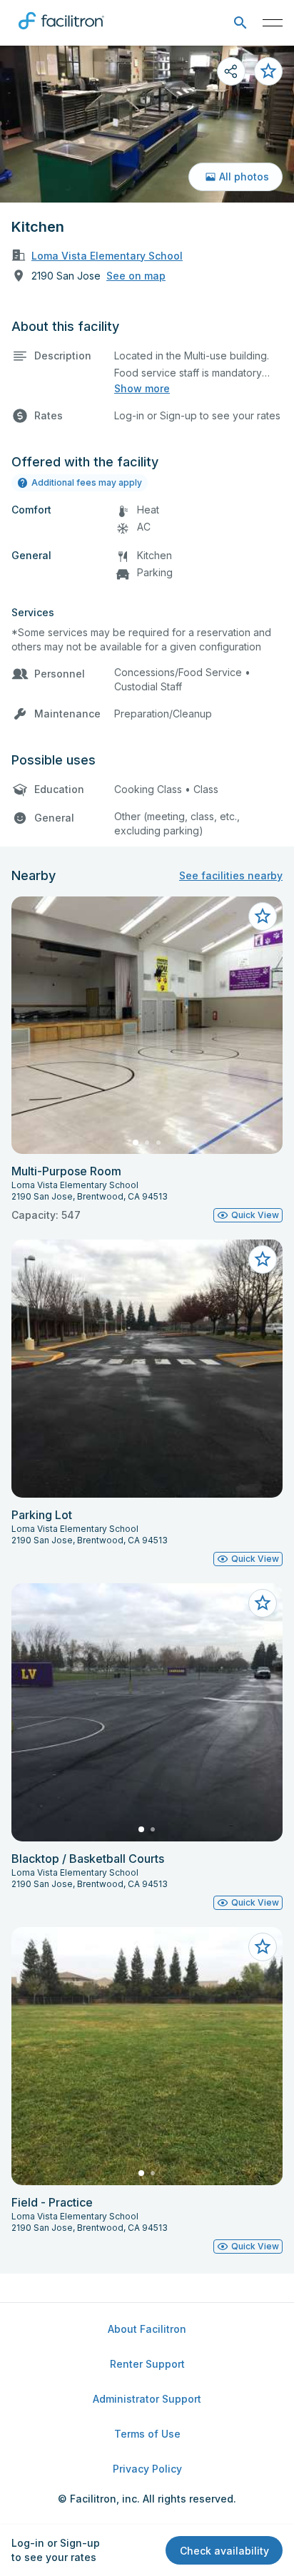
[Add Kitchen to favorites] (268, 71)
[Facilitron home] (61, 32)
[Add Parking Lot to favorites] (263, 1259)
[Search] (240, 23)
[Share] (231, 71)
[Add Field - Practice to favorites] (263, 1947)
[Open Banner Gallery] (147, 124)
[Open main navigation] (273, 23)
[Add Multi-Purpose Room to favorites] (263, 916)
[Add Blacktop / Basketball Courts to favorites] (263, 1603)
